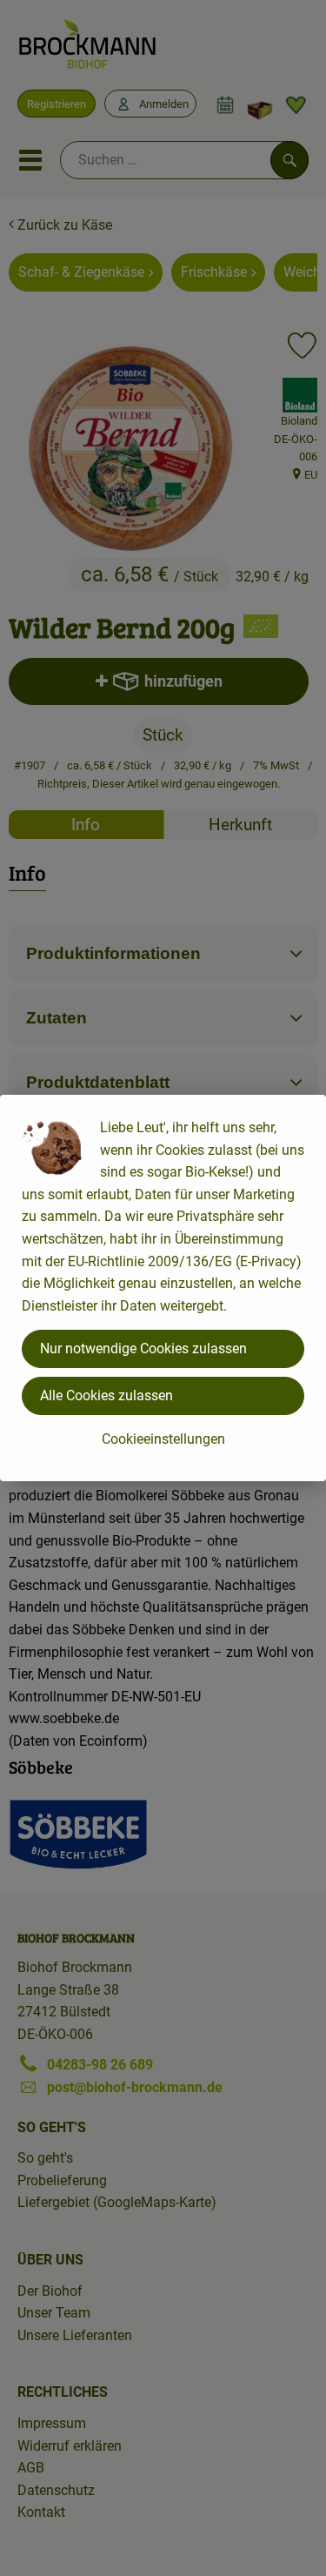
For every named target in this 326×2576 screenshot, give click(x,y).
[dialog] (163, 1288)
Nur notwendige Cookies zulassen (143, 1348)
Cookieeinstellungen (163, 1439)
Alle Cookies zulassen (106, 1395)
